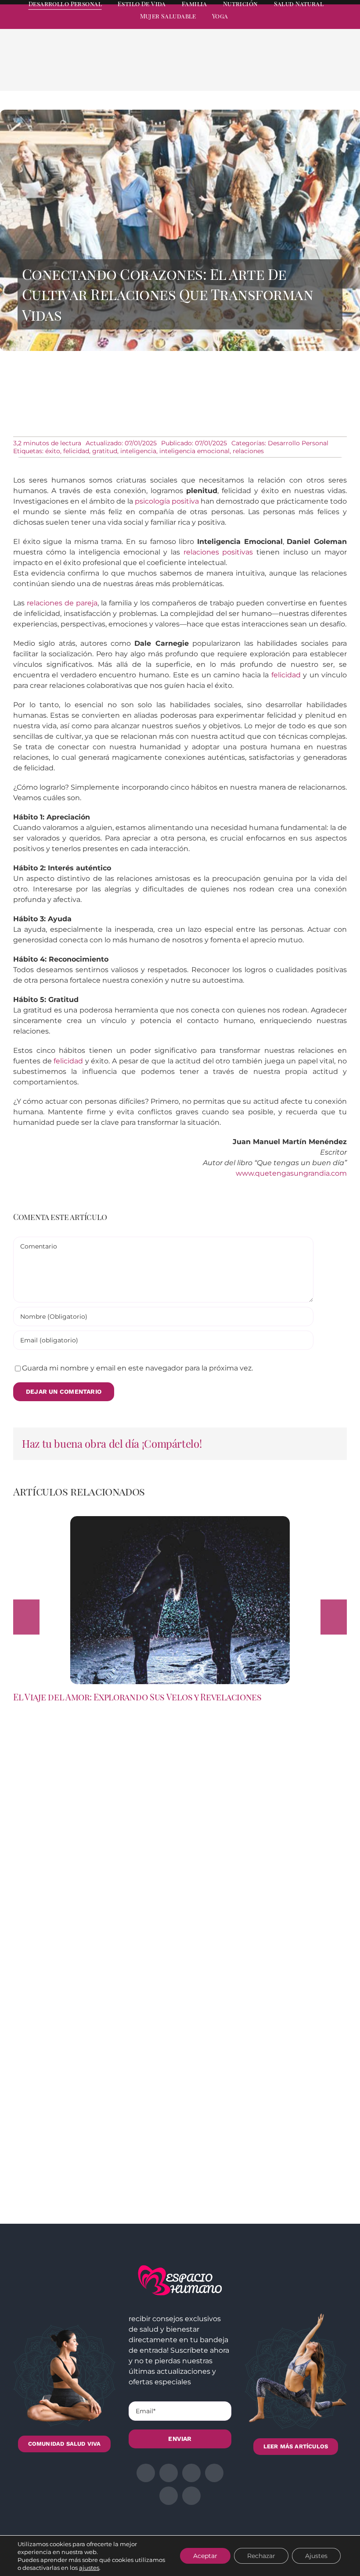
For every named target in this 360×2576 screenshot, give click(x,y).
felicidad (76, 451)
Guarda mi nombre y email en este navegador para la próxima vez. (137, 1368)
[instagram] (296, 25)
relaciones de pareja (62, 603)
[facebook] (264, 25)
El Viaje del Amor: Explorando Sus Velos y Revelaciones (137, 1697)
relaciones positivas (218, 552)
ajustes (89, 2568)
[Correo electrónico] (331, 71)
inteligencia (138, 451)
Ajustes (316, 2556)
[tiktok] (343, 25)
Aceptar (205, 2556)
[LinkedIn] (289, 71)
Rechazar (261, 2556)
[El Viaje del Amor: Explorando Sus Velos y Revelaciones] (180, 1520)
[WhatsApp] (303, 71)
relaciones (248, 451)
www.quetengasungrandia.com (291, 1173)
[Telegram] (317, 71)
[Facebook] (261, 71)
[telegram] (312, 25)
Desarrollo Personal (298, 443)
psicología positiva (167, 501)
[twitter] (280, 25)
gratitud (105, 451)
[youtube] (328, 25)
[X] (275, 71)
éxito (53, 451)
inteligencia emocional (194, 451)
